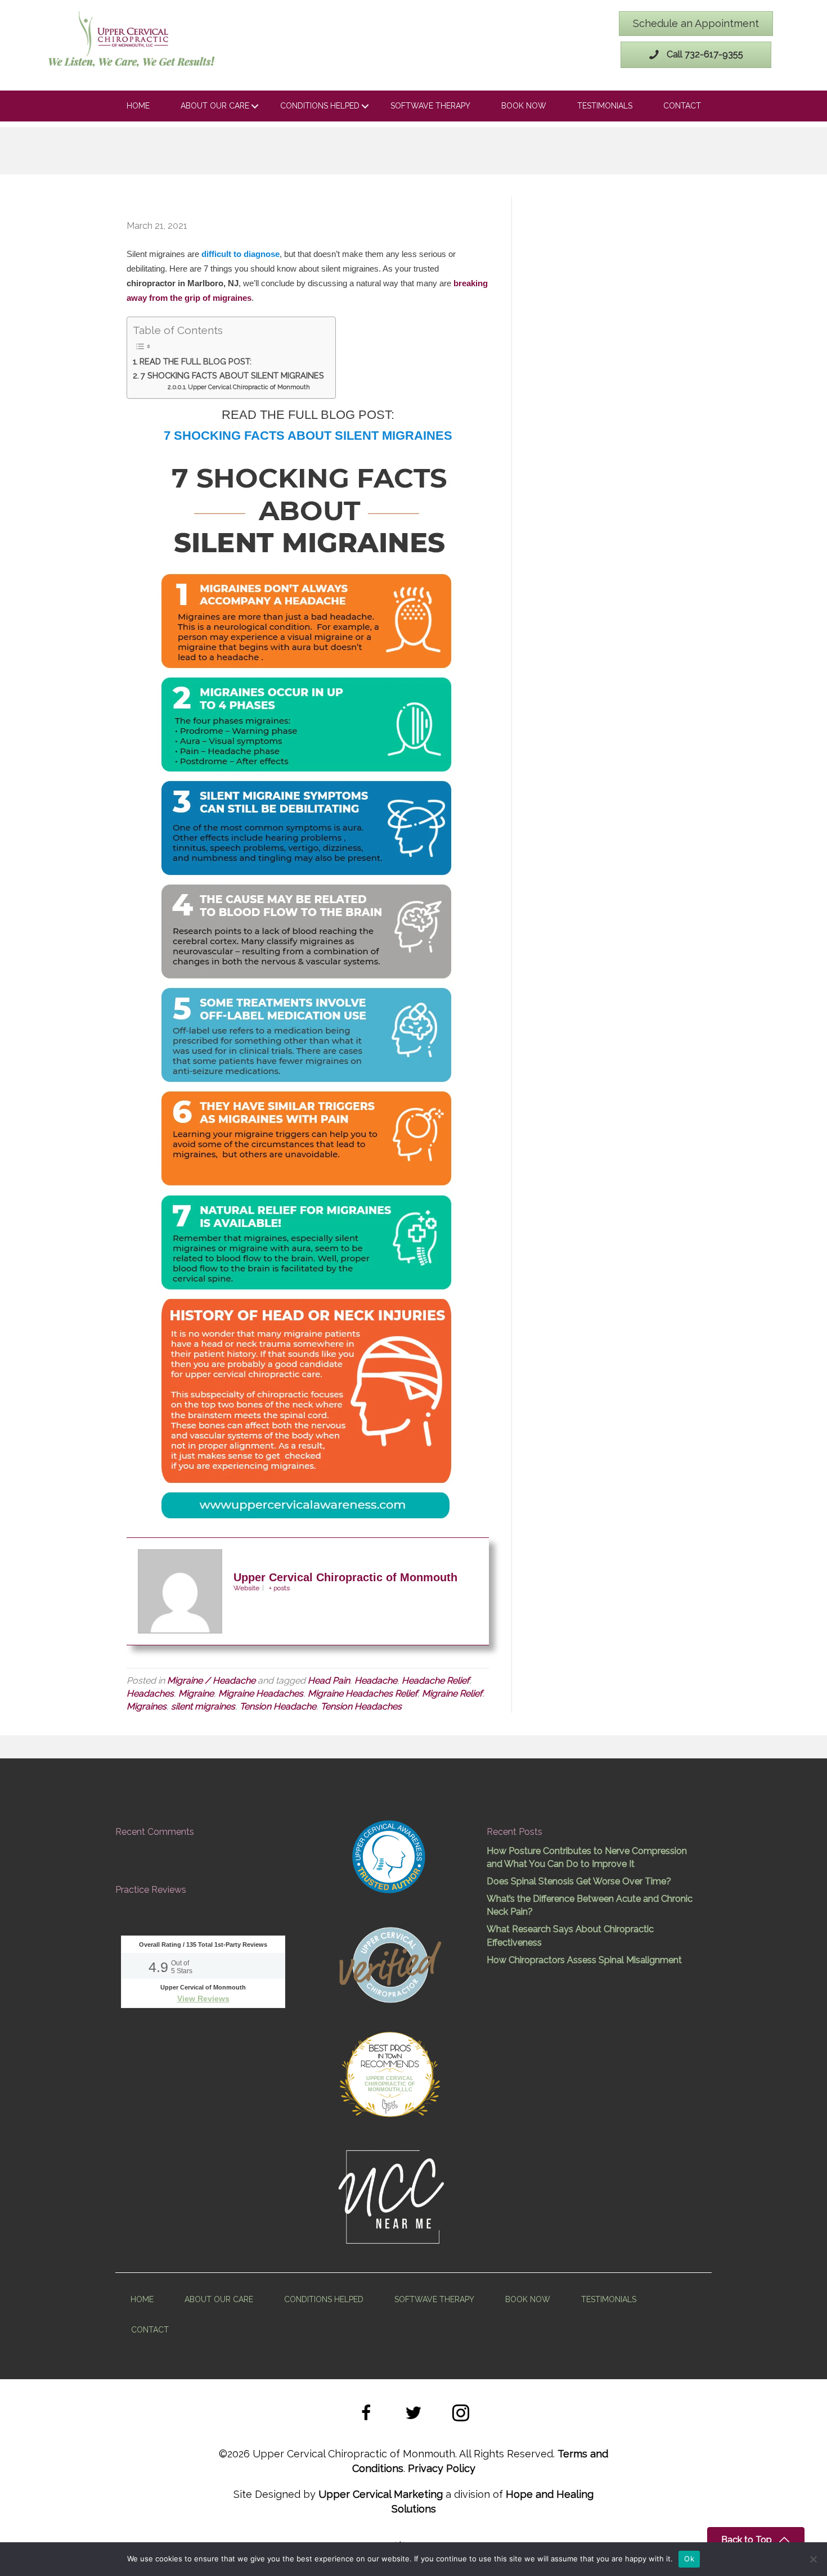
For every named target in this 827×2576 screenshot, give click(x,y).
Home (138, 106)
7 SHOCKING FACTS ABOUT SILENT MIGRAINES (232, 375)
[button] (366, 2415)
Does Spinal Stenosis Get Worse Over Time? (579, 1881)
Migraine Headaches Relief (363, 1693)
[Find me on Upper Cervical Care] (389, 1963)
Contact (682, 106)
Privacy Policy (442, 2468)
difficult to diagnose (241, 254)
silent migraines (203, 1706)
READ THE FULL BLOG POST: (195, 361)
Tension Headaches (361, 1706)
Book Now (524, 106)
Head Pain (329, 1681)
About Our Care (215, 106)
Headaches (150, 1693)
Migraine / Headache (211, 1681)
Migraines (147, 1706)
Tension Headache (278, 1706)
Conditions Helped (320, 106)
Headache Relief (435, 1681)
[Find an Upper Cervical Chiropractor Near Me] (392, 2196)
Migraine (196, 1693)
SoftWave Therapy (430, 106)
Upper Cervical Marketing (381, 2494)
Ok (689, 2559)
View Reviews (203, 1998)
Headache (376, 1681)
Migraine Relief (452, 1693)
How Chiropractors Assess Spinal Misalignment (584, 1960)
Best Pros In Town (390, 2050)
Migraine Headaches (261, 1693)
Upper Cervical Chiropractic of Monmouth (249, 387)
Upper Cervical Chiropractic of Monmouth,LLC (390, 2084)
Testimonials (605, 106)
